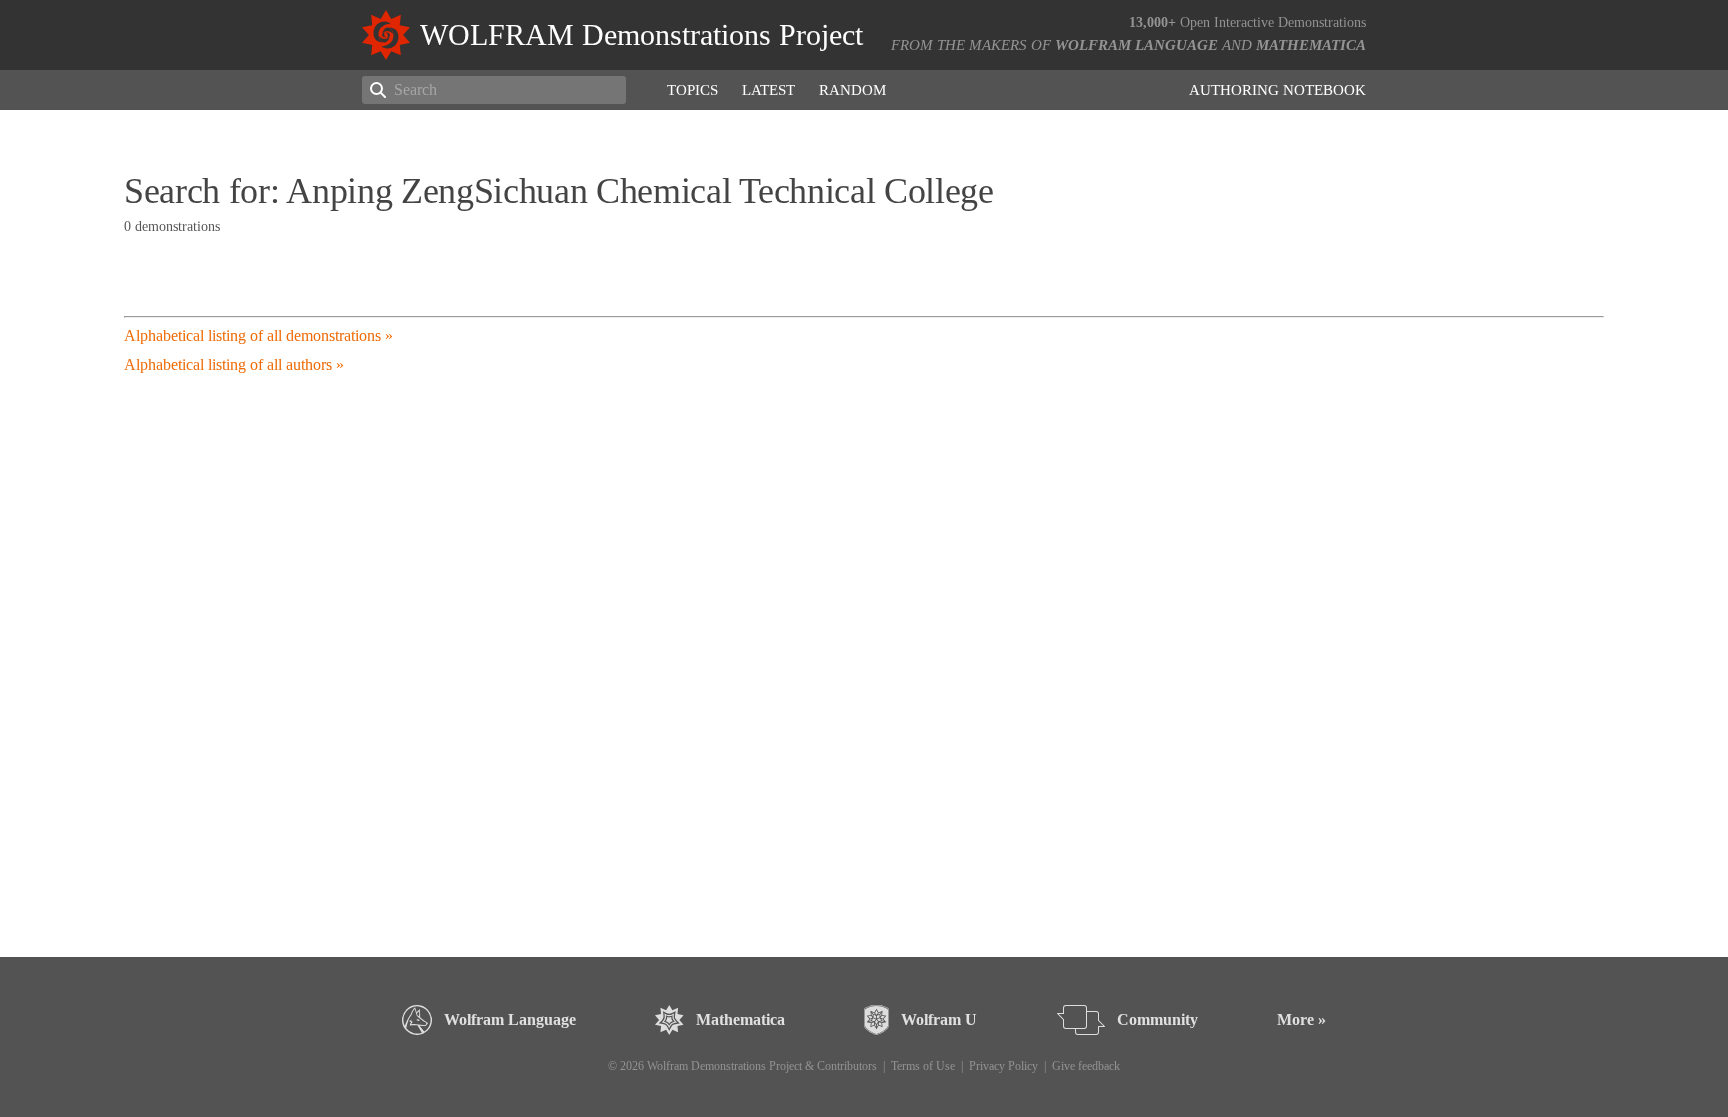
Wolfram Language (1136, 45)
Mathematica (1311, 45)
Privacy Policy (1003, 1066)
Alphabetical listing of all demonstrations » (258, 335)
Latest (768, 90)
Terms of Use (923, 1066)
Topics (692, 90)
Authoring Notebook (1277, 90)
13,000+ (1152, 22)
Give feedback (1086, 1066)
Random (852, 90)
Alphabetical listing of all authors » (234, 364)
